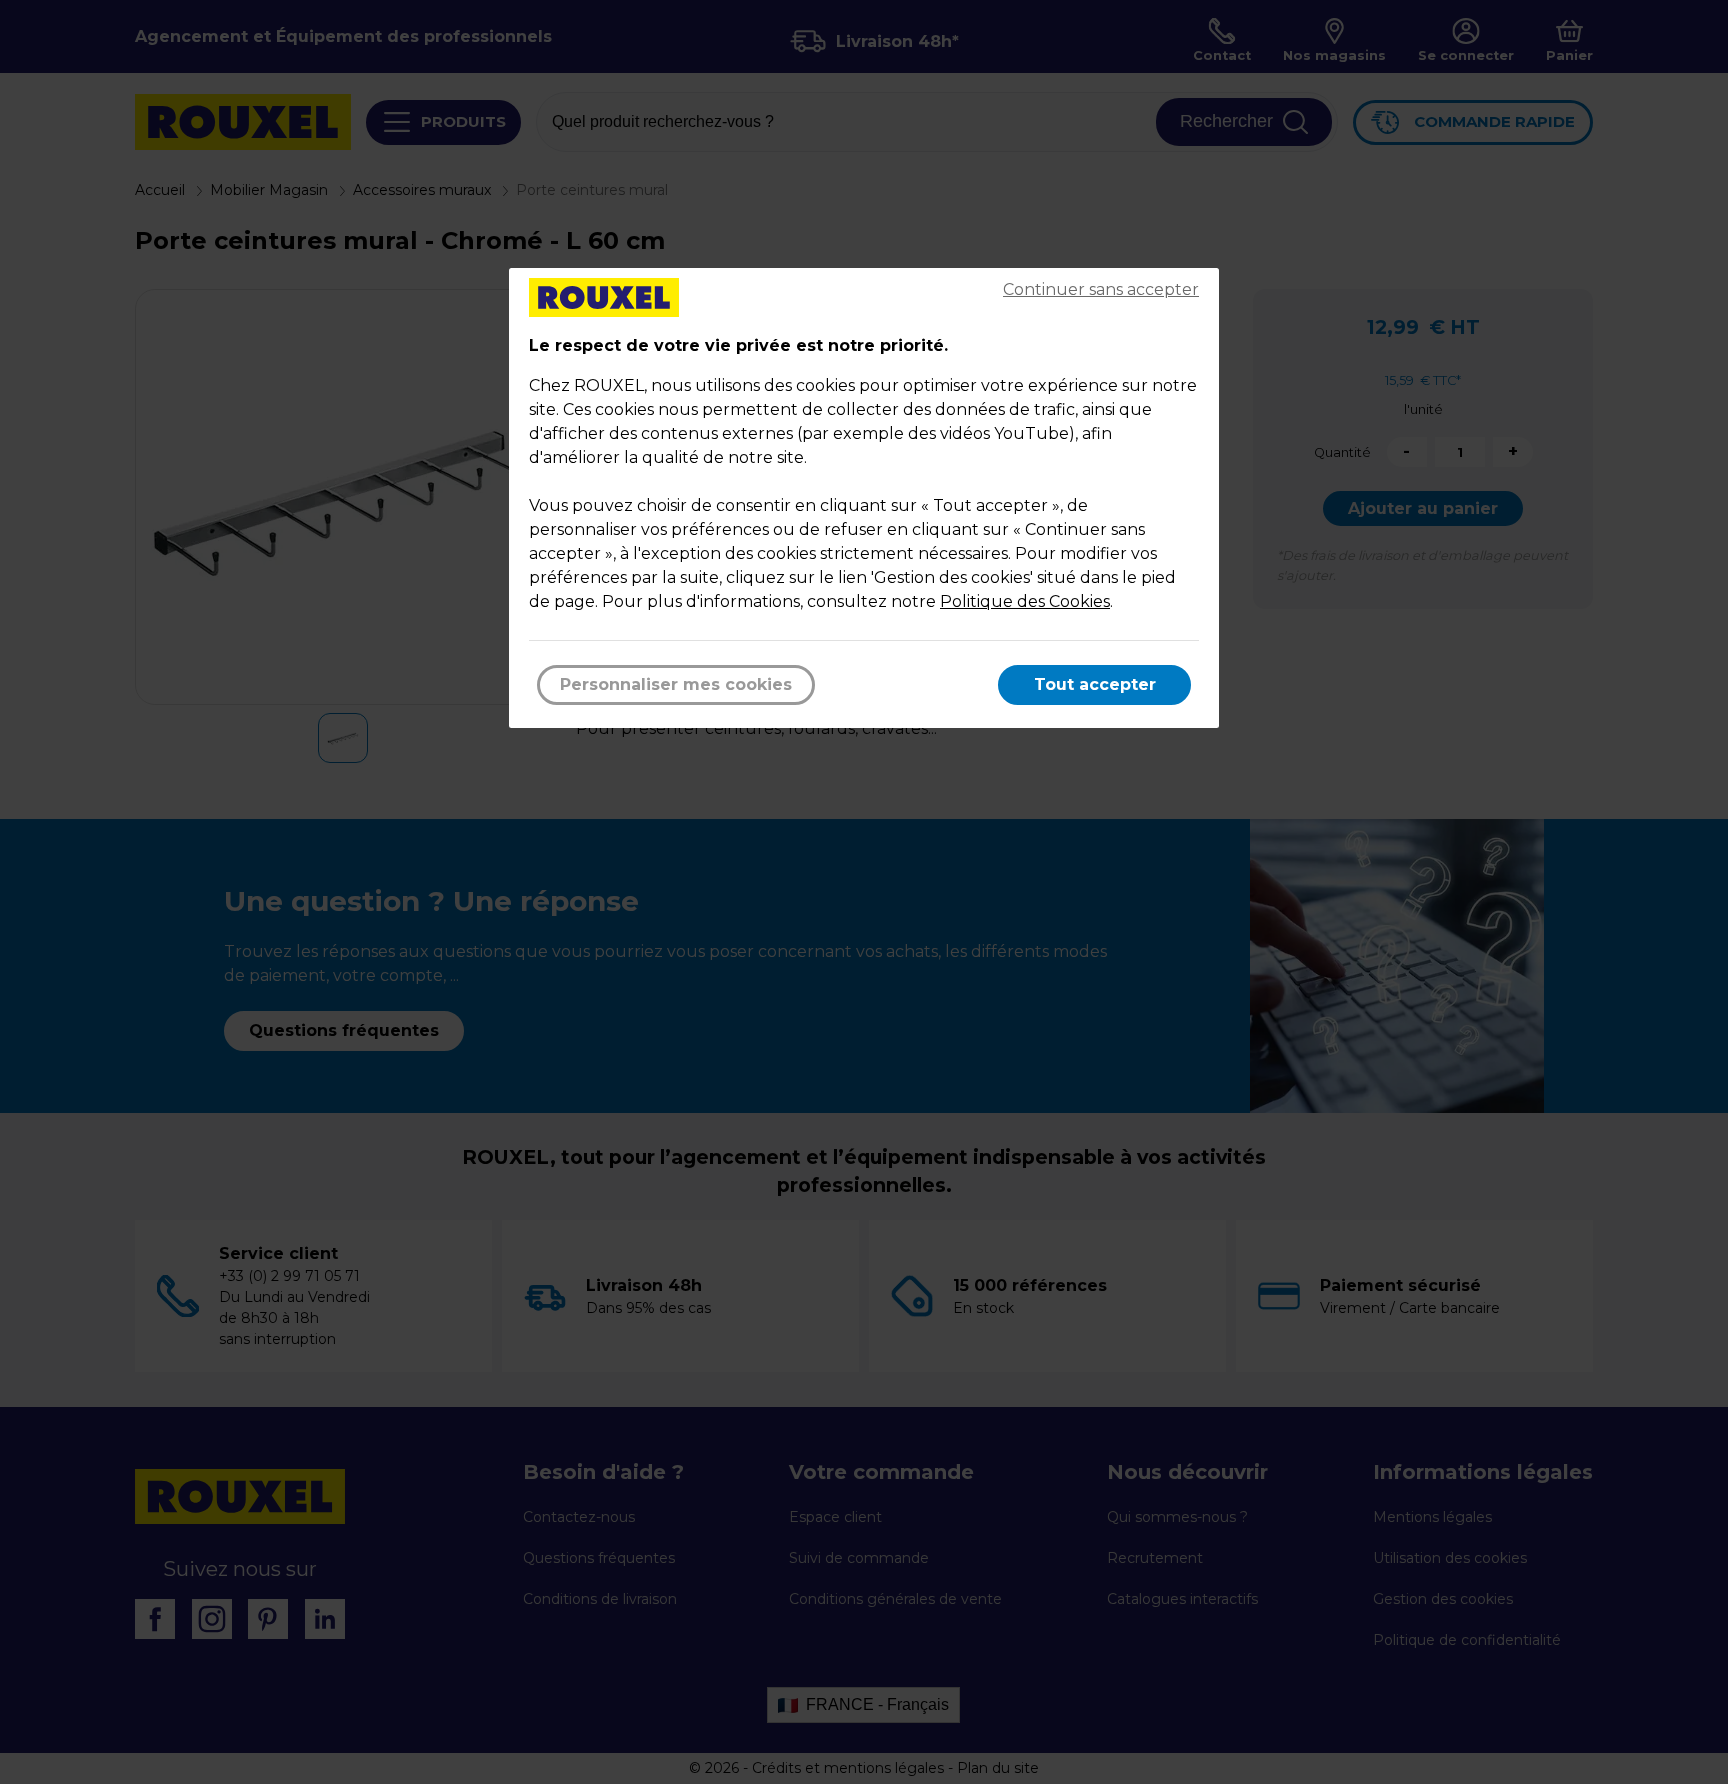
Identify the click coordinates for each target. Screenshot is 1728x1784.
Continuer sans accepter (1101, 289)
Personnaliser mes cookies (676, 684)
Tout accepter (1095, 684)
